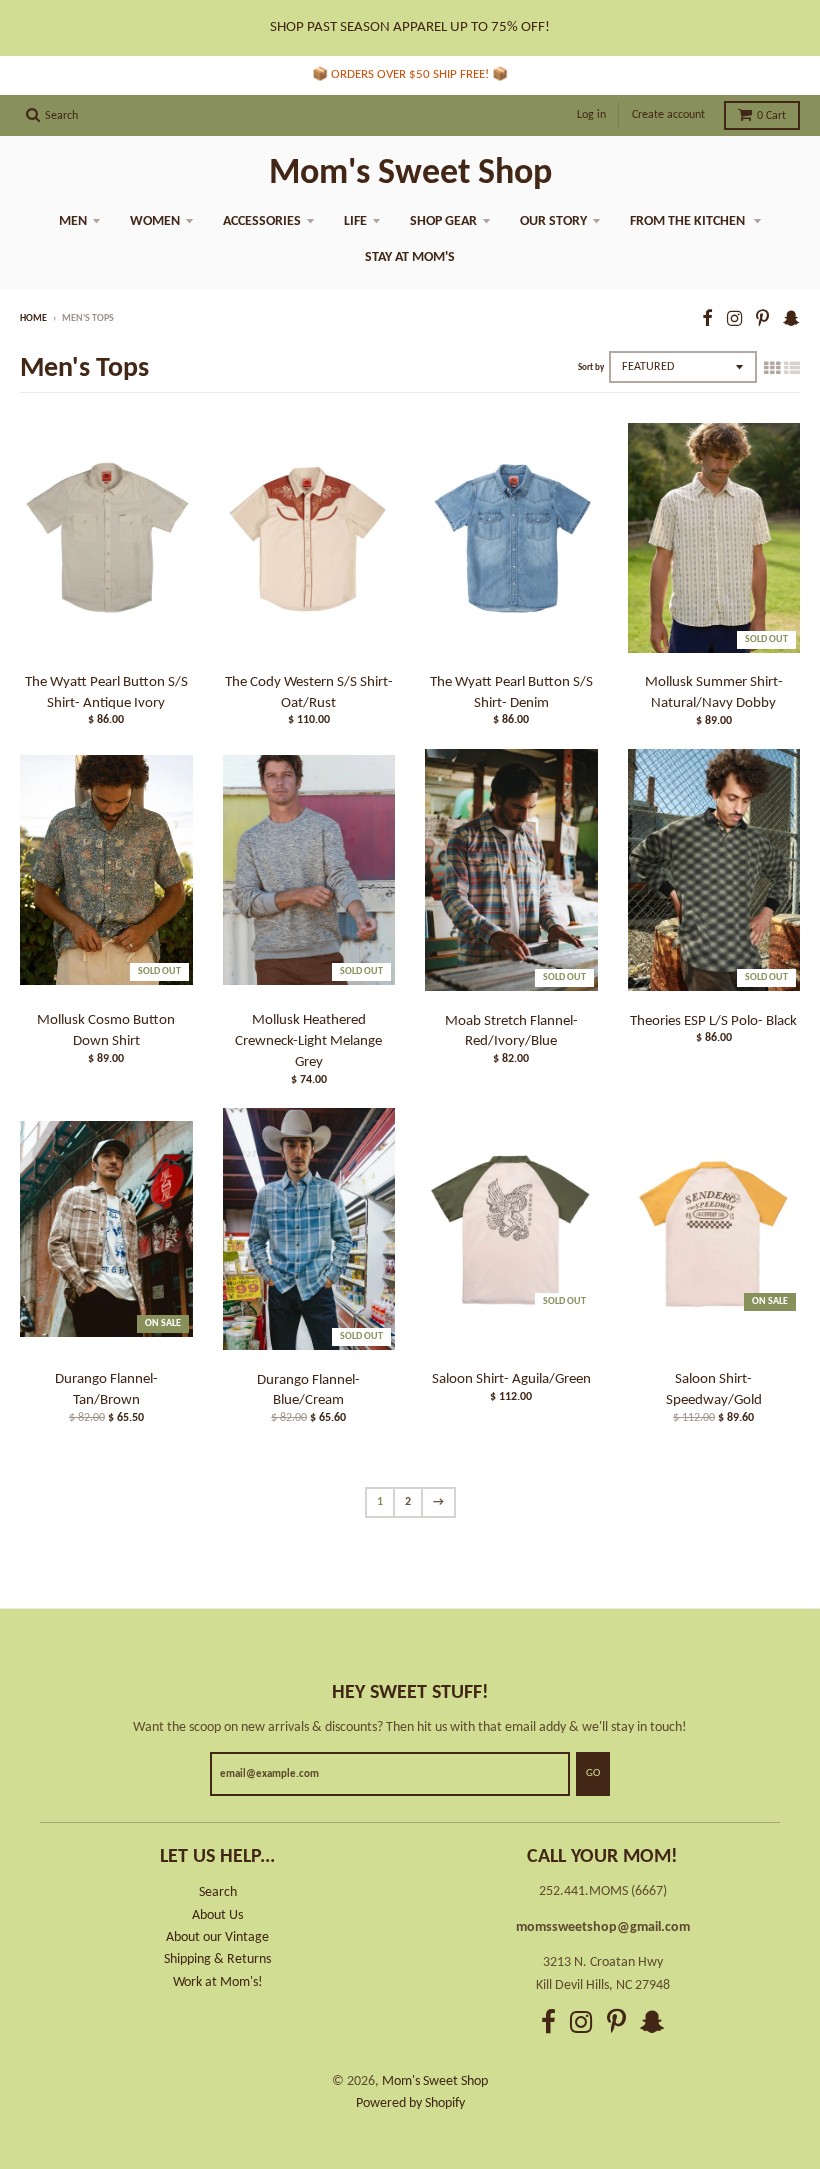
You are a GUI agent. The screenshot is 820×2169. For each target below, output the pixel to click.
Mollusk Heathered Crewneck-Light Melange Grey (308, 1041)
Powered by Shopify (410, 2103)
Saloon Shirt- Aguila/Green (511, 1379)
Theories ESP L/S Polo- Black (713, 1021)
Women (155, 221)
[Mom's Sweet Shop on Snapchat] (791, 320)
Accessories (262, 221)
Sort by (591, 367)
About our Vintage (217, 1937)
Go (593, 1773)
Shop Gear (443, 221)
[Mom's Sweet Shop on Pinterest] (762, 320)
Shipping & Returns (217, 1959)
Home (33, 318)
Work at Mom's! (218, 1982)
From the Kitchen (689, 221)
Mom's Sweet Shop (410, 174)
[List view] (792, 370)
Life (355, 221)
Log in (591, 115)
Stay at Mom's (410, 257)
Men (73, 221)
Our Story (553, 221)
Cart (771, 116)
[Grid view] (772, 370)
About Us (217, 1915)
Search (218, 1892)
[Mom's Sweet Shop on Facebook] (707, 320)
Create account (668, 115)
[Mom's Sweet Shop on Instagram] (734, 320)
